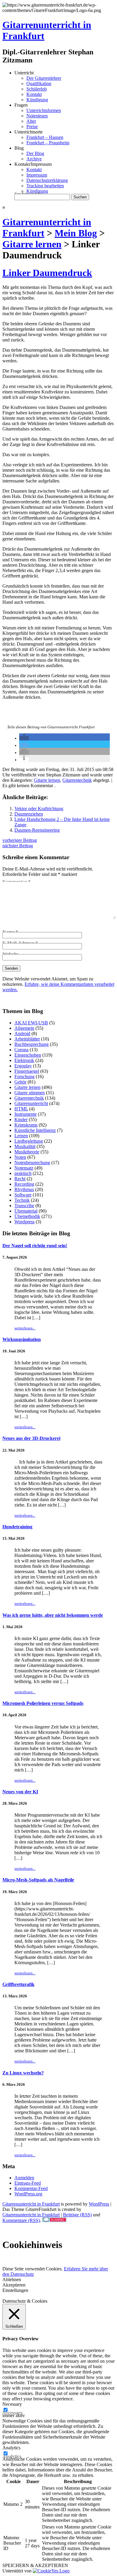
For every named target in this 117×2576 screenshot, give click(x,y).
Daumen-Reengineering (37, 830)
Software (23, 1195)
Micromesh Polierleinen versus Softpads (43, 1703)
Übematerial (26, 1211)
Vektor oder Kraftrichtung (39, 809)
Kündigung (37, 100)
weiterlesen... (25, 1328)
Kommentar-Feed (31, 2188)
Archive (34, 159)
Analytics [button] (11, 2448)
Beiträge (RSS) (77, 2215)
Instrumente (25, 1114)
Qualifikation (39, 83)
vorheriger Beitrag (20, 840)
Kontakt (34, 94)
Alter (31, 121)
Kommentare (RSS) (21, 2220)
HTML (21, 1109)
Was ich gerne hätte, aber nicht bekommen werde (53, 1615)
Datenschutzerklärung (47, 180)
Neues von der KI (20, 1792)
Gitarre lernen (47, 780)
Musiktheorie (27, 1152)
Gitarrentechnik (77, 780)
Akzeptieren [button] (14, 2285)
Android (22, 1033)
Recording (24, 1184)
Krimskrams (26, 1125)
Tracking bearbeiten (45, 186)
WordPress (99, 2204)
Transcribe (24, 1206)
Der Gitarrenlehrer (44, 78)
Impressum (37, 175)
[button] (24, 738)
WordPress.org (28, 2194)
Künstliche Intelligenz (35, 1130)
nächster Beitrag (18, 846)
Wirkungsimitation (22, 1339)
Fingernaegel (27, 1071)
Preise (32, 127)
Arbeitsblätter (27, 1039)
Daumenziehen (29, 814)
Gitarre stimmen (30, 1093)
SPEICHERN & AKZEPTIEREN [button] (35, 2565)
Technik (22, 1200)
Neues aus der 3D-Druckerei (31, 1438)
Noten (20, 1157)
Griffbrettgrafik (18, 1984)
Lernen (21, 1136)
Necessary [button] (12, 2404)
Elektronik (24, 1060)
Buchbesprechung (31, 1044)
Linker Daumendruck (47, 273)
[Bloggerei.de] (54, 2220)
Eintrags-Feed (28, 2183)
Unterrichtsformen (44, 110)
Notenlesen (37, 116)
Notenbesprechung (32, 1163)
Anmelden (24, 2178)
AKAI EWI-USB (31, 1023)
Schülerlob (37, 89)
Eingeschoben (28, 1055)
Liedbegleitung (29, 1141)
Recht (20, 1179)
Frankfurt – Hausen (45, 137)
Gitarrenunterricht (31, 1103)
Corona (21, 1050)
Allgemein (24, 1028)
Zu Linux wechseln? (23, 2073)
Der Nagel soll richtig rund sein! (35, 1246)
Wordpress (24, 1222)
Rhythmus (24, 1189)
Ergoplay (23, 1066)
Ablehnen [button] (12, 2280)
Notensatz (24, 1168)
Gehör (20, 1082)
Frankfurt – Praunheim (48, 143)
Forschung (24, 1076)
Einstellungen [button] (15, 2290)
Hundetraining (17, 1527)
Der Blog (35, 153)
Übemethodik (27, 1216)
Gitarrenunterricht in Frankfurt (31, 2204)
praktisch (23, 1173)
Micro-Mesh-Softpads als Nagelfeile (38, 1880)
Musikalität (25, 1146)
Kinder (21, 1120)
